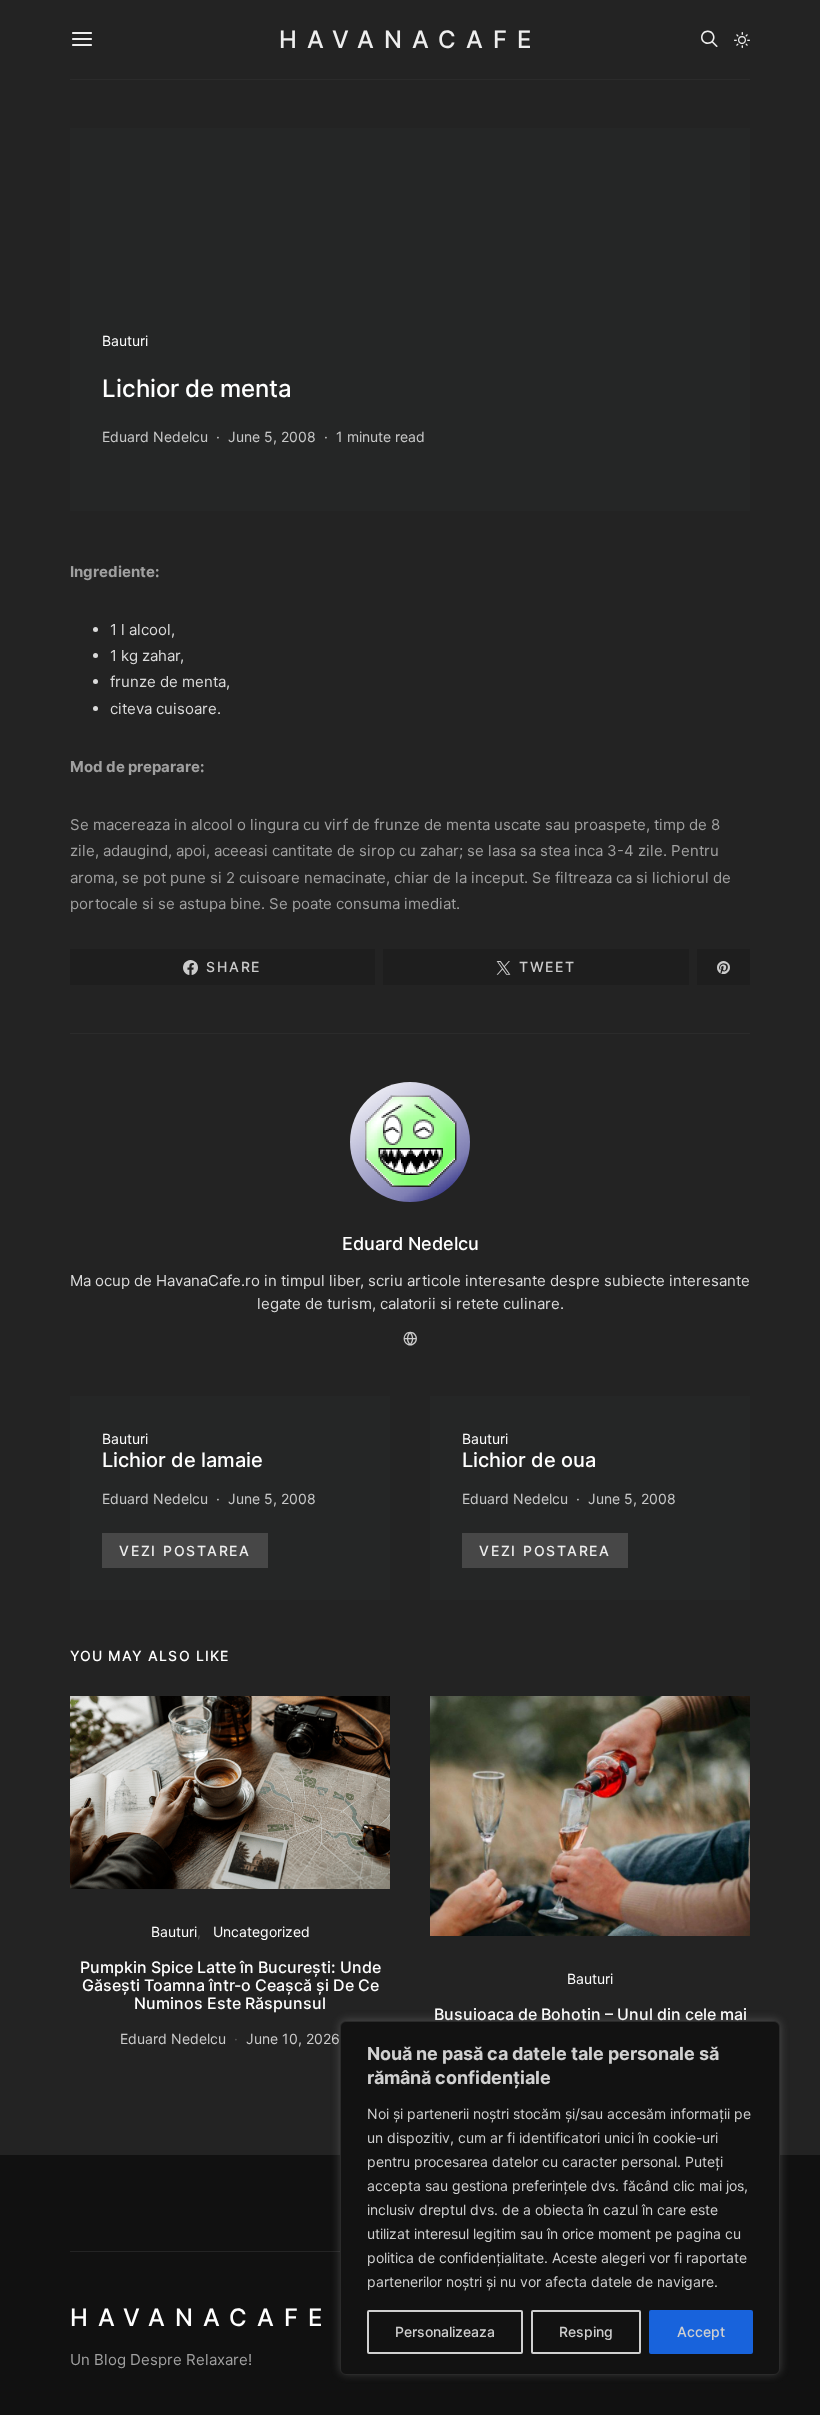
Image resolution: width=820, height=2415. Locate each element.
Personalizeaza (445, 2331)
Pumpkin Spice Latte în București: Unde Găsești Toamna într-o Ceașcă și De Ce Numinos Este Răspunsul (230, 1985)
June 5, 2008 (272, 436)
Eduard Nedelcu (155, 436)
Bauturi (125, 340)
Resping (586, 2331)
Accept (701, 2331)
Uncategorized (261, 1931)
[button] (742, 40)
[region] (560, 2198)
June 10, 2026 (293, 2038)
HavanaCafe (410, 39)
